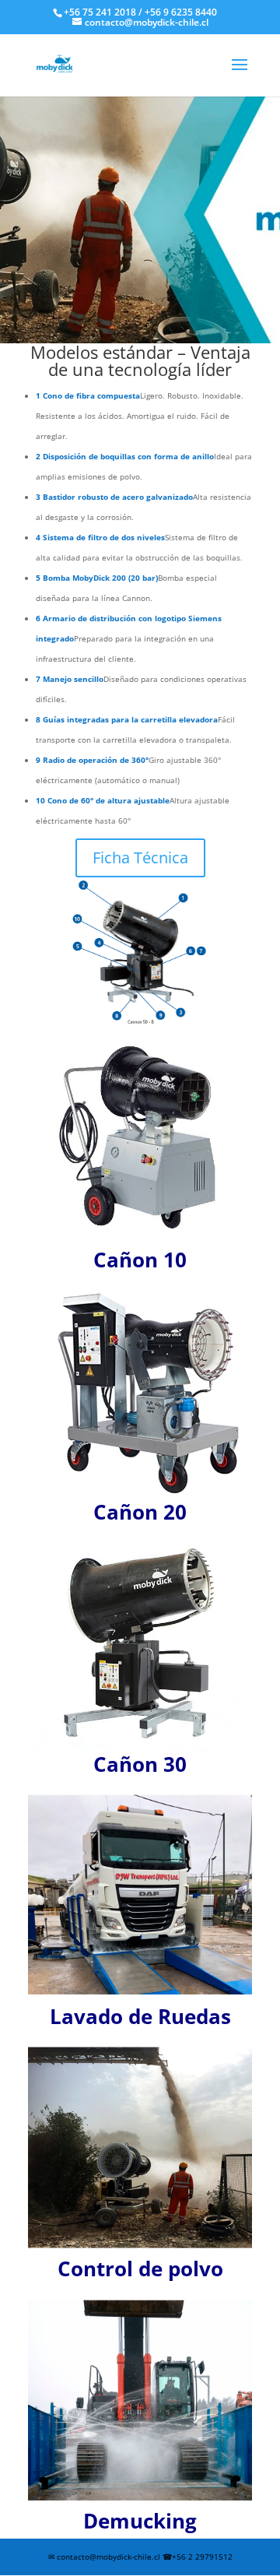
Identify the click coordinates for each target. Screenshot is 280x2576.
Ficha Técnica (140, 857)
